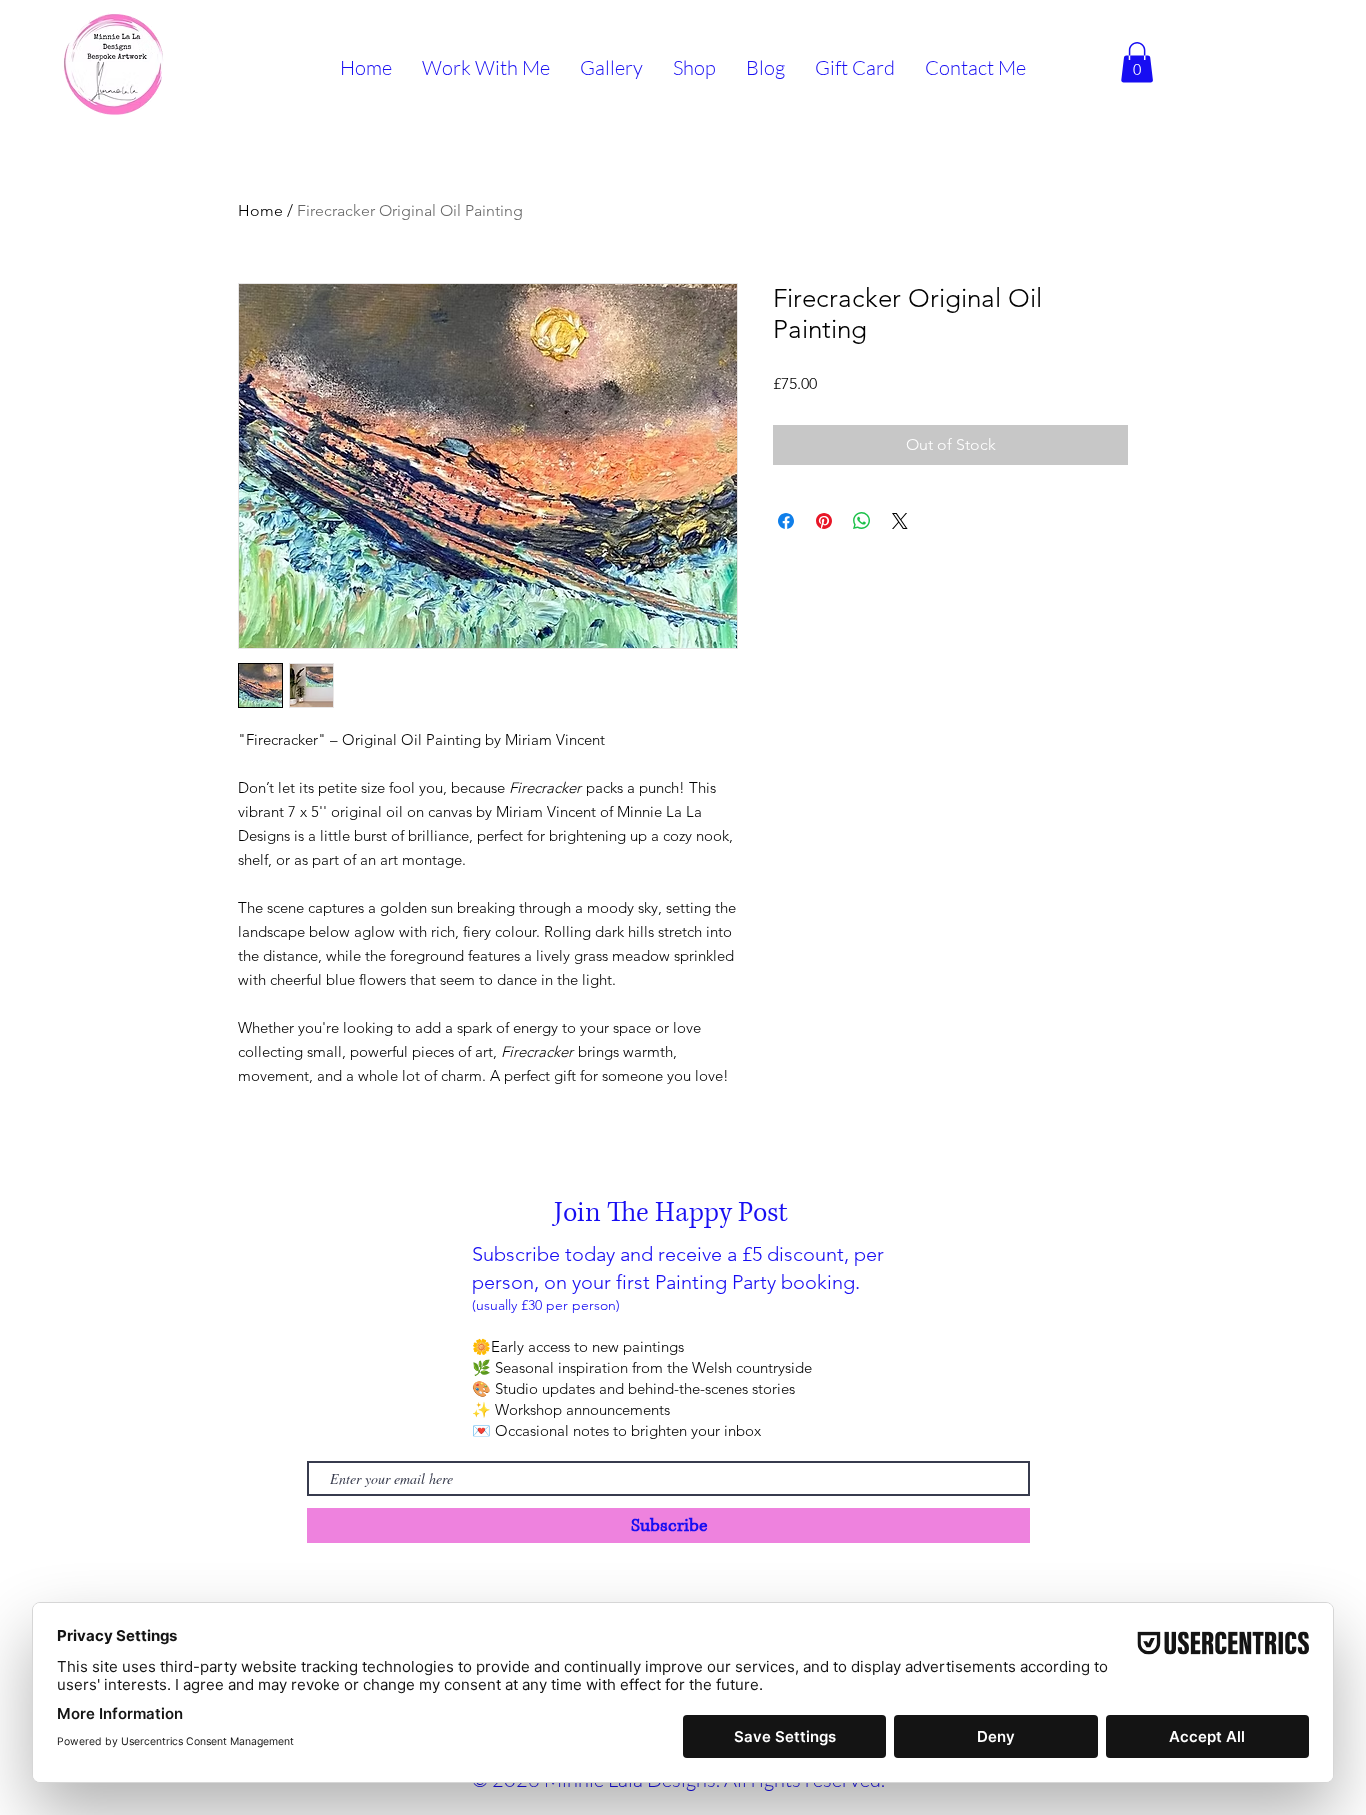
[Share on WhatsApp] (862, 521)
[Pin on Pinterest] (824, 521)
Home (260, 210)
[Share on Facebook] (786, 521)
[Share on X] (900, 521)
